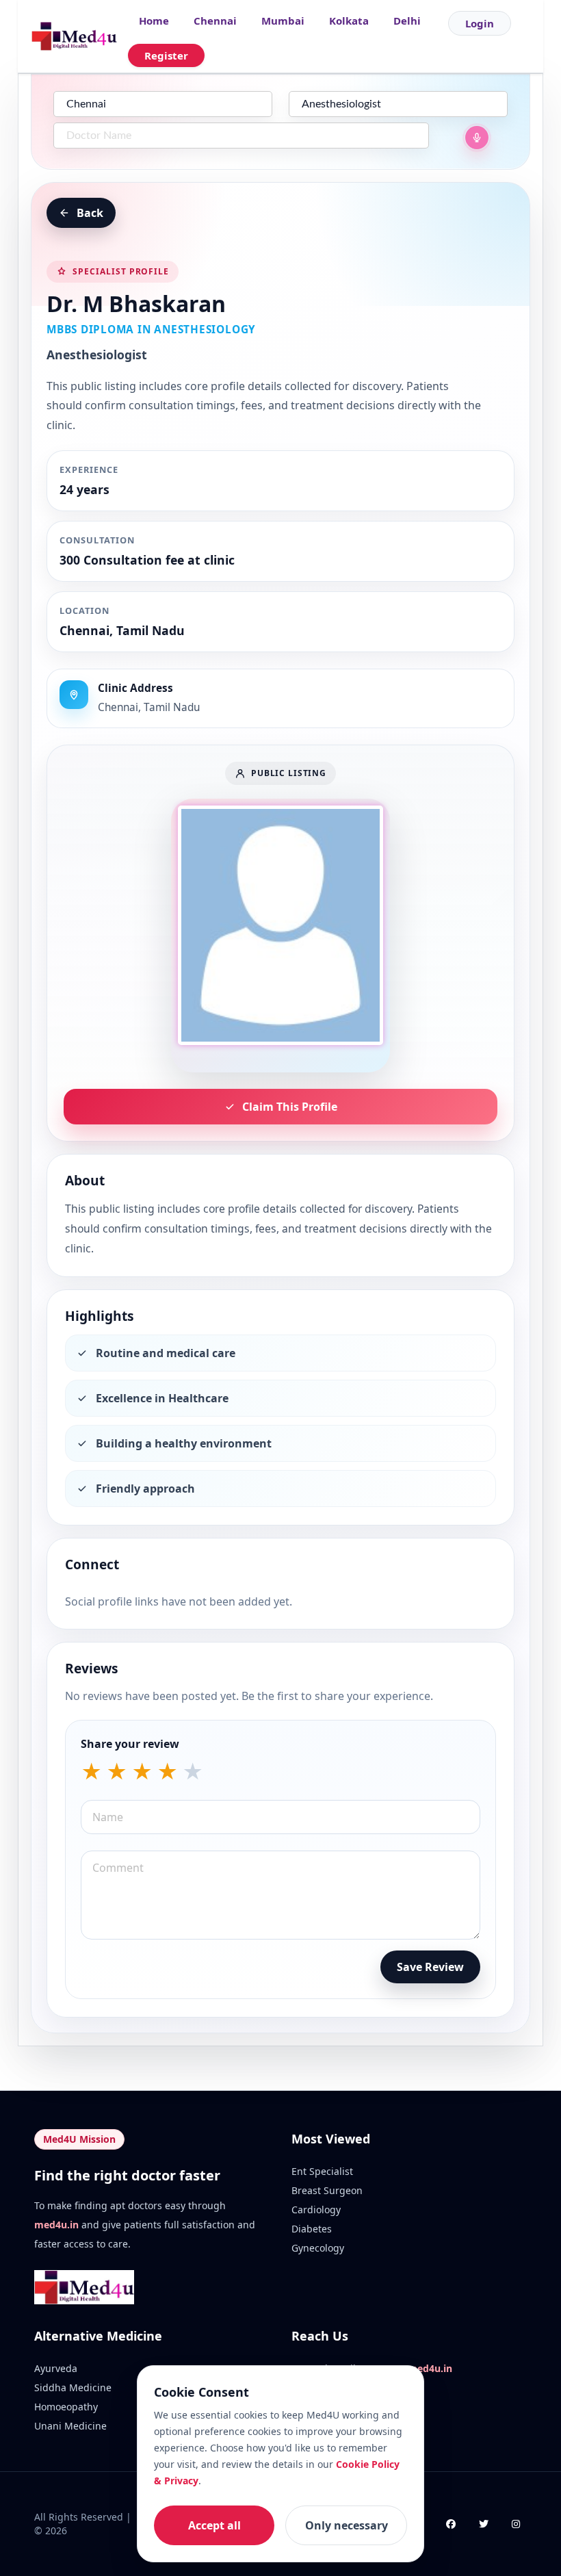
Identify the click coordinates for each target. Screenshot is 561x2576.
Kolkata (349, 21)
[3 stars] (142, 1772)
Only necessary (347, 2525)
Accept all (214, 2525)
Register (166, 55)
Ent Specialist (322, 2171)
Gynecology (318, 2248)
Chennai (215, 21)
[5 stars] (193, 1772)
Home (154, 21)
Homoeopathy (66, 2407)
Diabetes (312, 2229)
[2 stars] (117, 1772)
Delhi (407, 21)
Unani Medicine (70, 2426)
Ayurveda (56, 2368)
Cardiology (316, 2210)
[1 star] (91, 1772)
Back (90, 213)
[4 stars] (167, 1772)
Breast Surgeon (327, 2190)
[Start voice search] (477, 138)
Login (480, 23)
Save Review (430, 1967)
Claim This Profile (290, 1107)
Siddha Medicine (73, 2387)
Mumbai (283, 21)
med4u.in (56, 2225)
